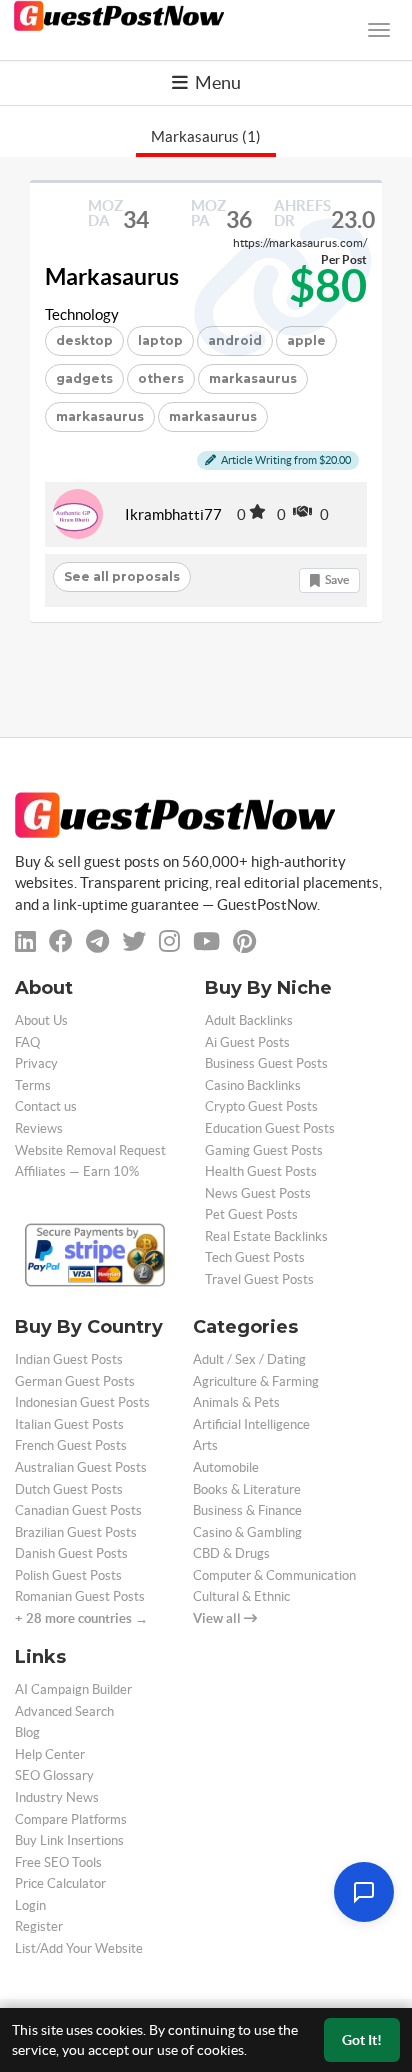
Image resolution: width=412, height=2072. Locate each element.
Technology (82, 314)
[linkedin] (25, 941)
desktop (84, 340)
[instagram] (169, 941)
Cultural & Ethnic (241, 1596)
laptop (160, 340)
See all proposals (122, 576)
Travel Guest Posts (259, 1279)
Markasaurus (112, 277)
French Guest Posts (71, 1445)
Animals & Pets (236, 1402)
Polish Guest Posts (68, 1575)
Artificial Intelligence (251, 1424)
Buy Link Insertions (69, 1840)
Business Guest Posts (266, 1063)
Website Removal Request (90, 1150)
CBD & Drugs (231, 1553)
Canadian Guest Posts (78, 1510)
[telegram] (97, 941)
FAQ (27, 1042)
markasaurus (100, 416)
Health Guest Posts (261, 1171)
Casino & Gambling (247, 1532)
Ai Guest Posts (247, 1042)
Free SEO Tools (58, 1862)
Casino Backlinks (253, 1085)
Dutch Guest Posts (69, 1489)
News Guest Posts (258, 1193)
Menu (216, 82)
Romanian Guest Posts (80, 1596)
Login (30, 1905)
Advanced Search (64, 1711)
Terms (33, 1085)
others (161, 378)
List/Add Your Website (79, 1948)
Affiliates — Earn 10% (77, 1171)
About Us (41, 1020)
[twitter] (134, 941)
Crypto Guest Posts (261, 1106)
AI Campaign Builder (73, 1689)
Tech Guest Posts (255, 1257)
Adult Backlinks (249, 1020)
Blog (27, 1732)
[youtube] (206, 941)
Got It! (362, 2040)
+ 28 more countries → (81, 1618)
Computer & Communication (274, 1575)
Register (39, 1926)
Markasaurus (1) (206, 136)
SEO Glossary (54, 1775)
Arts (205, 1445)
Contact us (46, 1106)
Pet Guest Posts (251, 1214)
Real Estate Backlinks (266, 1236)
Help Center (50, 1754)
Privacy (36, 1063)
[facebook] (61, 941)
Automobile (226, 1467)
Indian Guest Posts (69, 1359)
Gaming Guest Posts (264, 1150)
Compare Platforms (71, 1819)
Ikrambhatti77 (173, 514)
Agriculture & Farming (256, 1381)
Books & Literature (247, 1489)
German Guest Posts (75, 1381)
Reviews (39, 1128)
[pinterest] (244, 941)
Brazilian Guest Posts (76, 1532)
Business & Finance (247, 1510)
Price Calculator (60, 1883)
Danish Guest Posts (71, 1553)
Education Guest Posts (270, 1128)
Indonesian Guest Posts (82, 1402)
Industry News (57, 1797)
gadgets (84, 378)
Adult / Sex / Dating (249, 1359)
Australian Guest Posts (81, 1467)
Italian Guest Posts (69, 1424)
